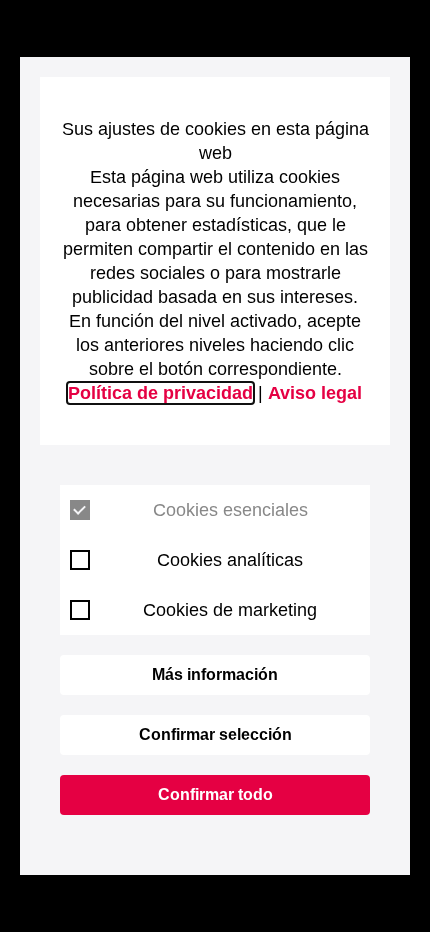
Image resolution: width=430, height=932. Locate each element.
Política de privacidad (160, 393)
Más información (215, 674)
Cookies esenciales (230, 510)
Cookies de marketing (230, 610)
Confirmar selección (215, 734)
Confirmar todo (215, 794)
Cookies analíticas (230, 560)
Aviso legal (315, 393)
